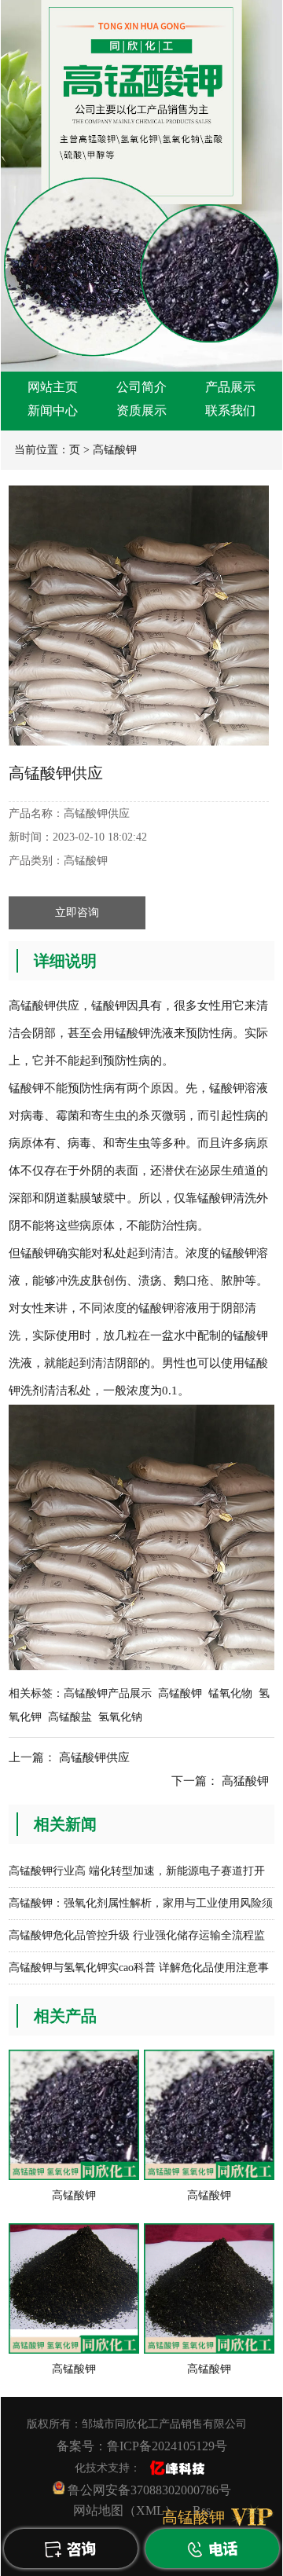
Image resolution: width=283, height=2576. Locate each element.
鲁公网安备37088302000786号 (148, 2490)
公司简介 (141, 387)
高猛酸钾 (245, 1781)
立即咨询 (77, 912)
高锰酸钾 (115, 450)
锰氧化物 (230, 1693)
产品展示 (230, 387)
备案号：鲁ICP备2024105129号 (142, 2446)
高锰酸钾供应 (94, 1757)
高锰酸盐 (70, 1717)
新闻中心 (53, 410)
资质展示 (141, 410)
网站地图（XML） (125, 2510)
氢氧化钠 (120, 1717)
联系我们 (230, 410)
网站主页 (53, 387)
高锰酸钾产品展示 (108, 1693)
